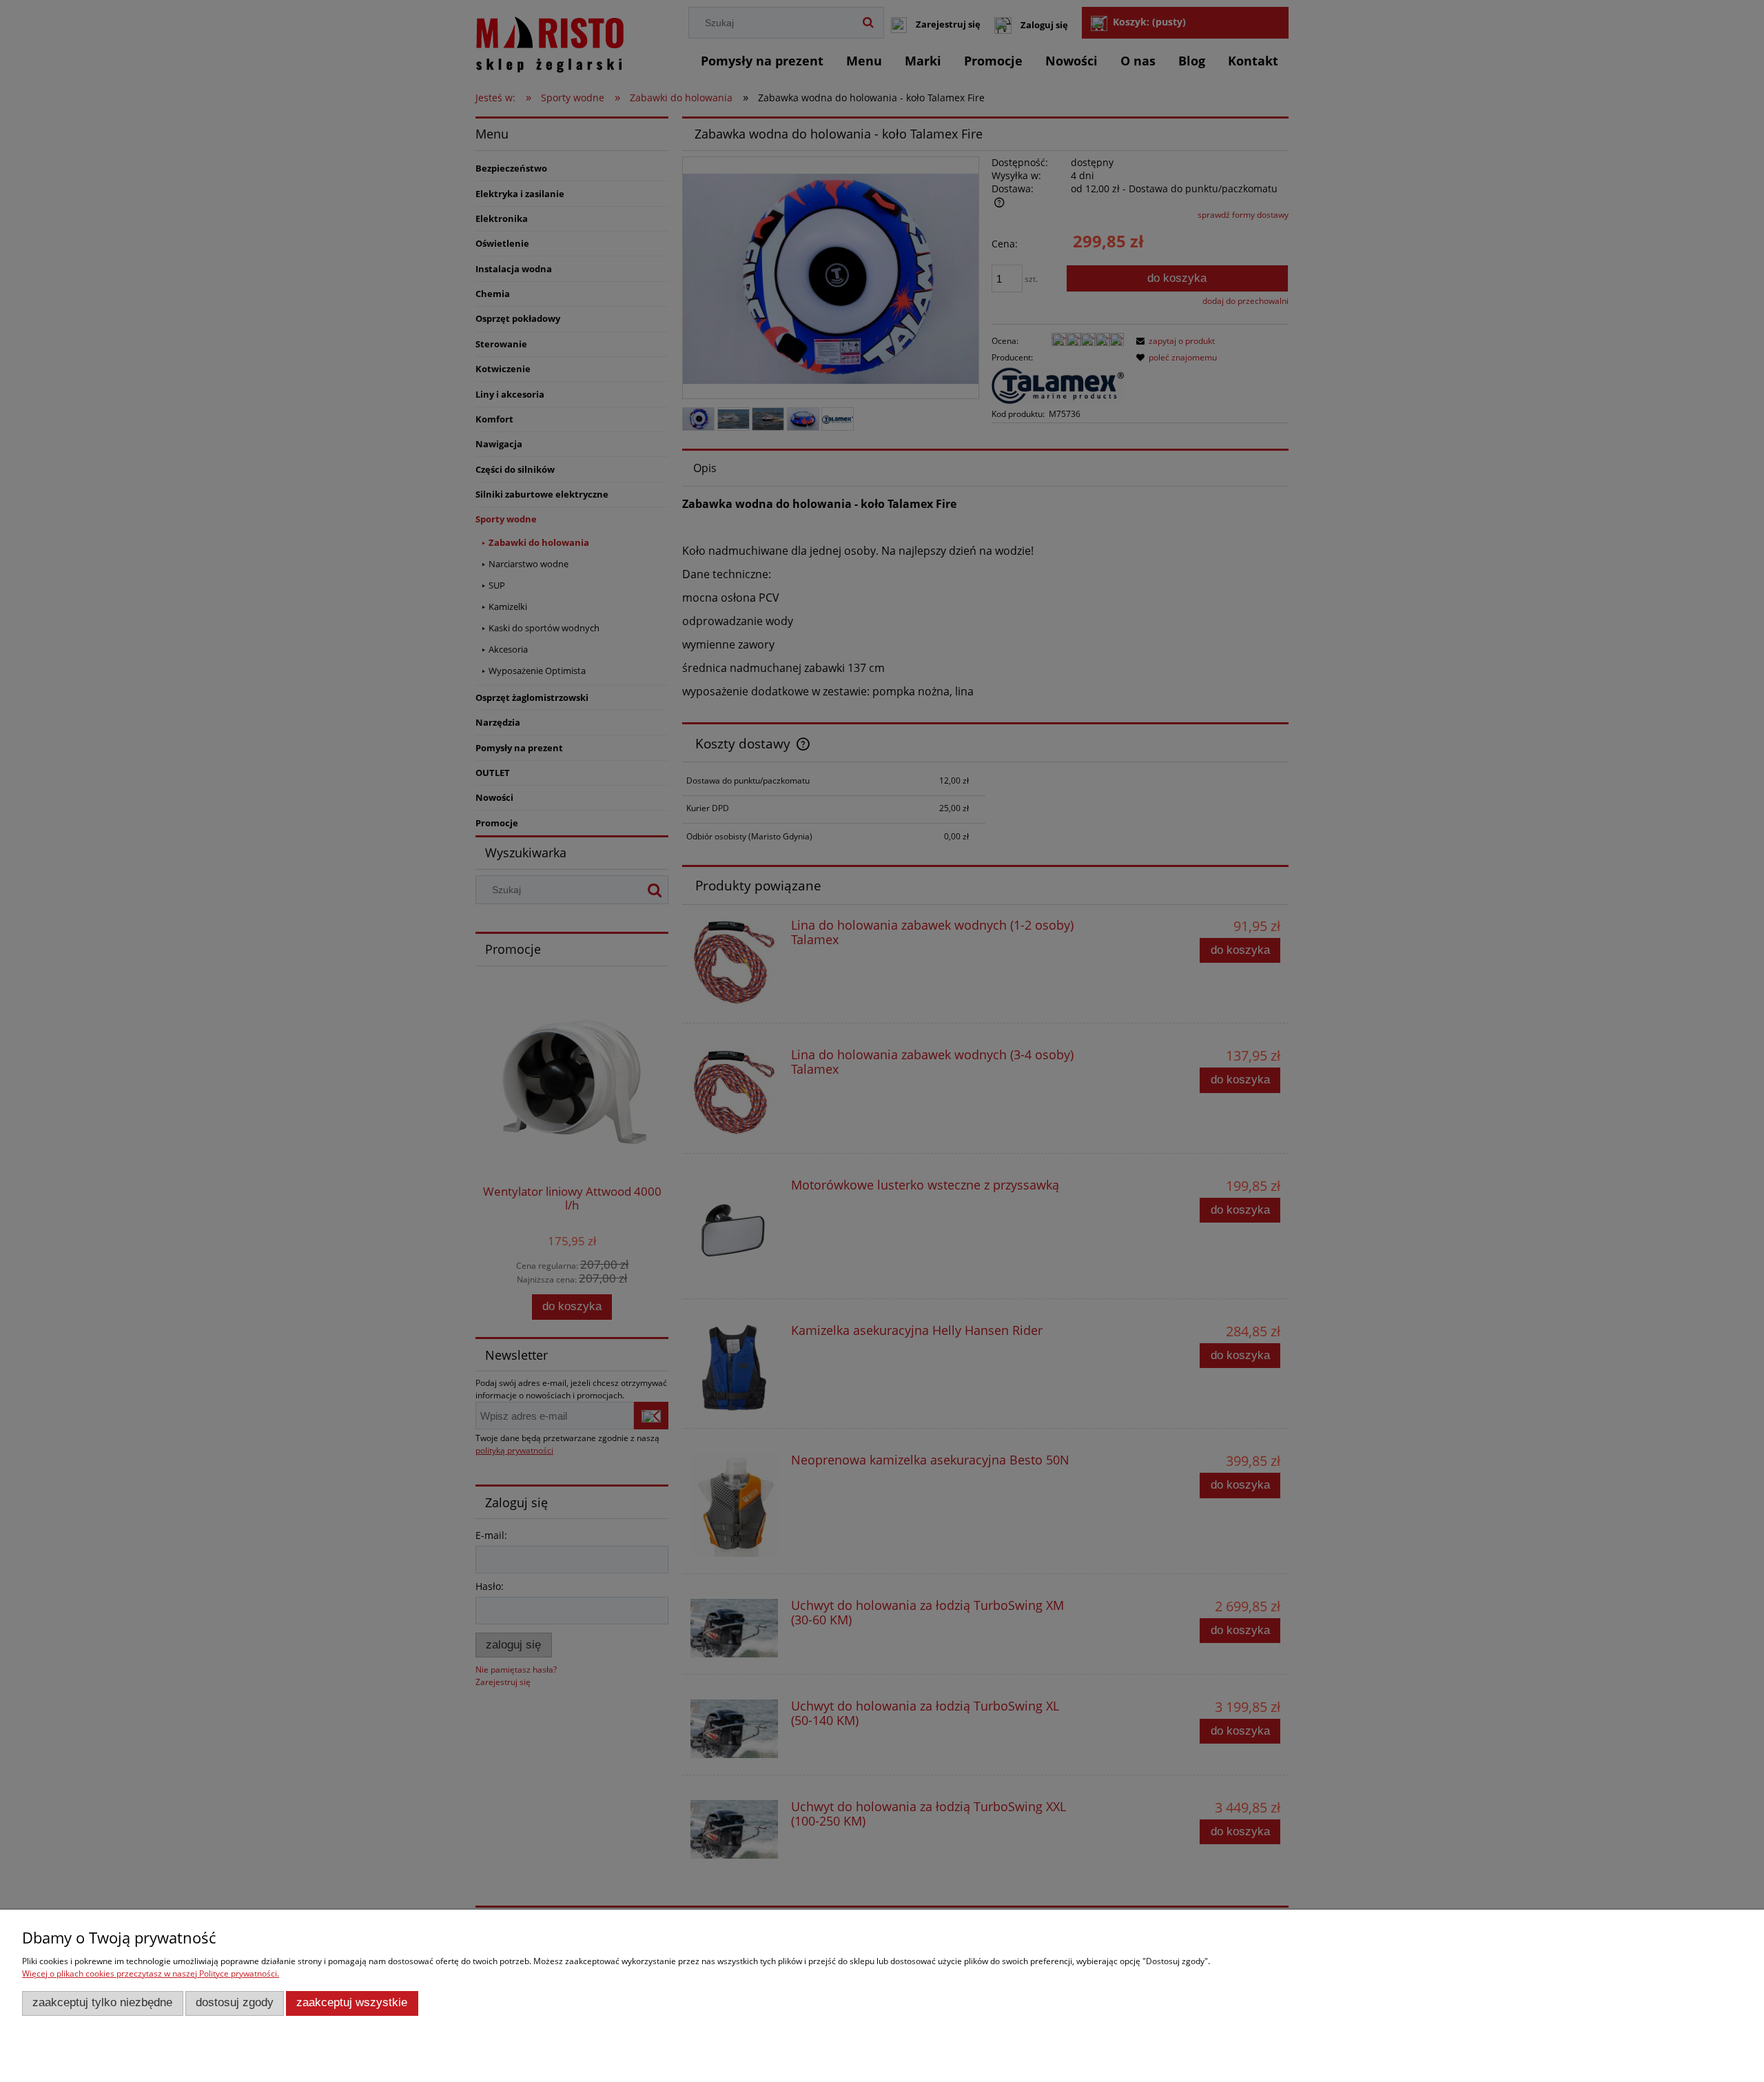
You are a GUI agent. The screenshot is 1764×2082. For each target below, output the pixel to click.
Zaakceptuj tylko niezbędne (102, 2002)
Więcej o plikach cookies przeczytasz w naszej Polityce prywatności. (151, 1973)
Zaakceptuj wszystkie (352, 2002)
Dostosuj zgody (235, 2002)
